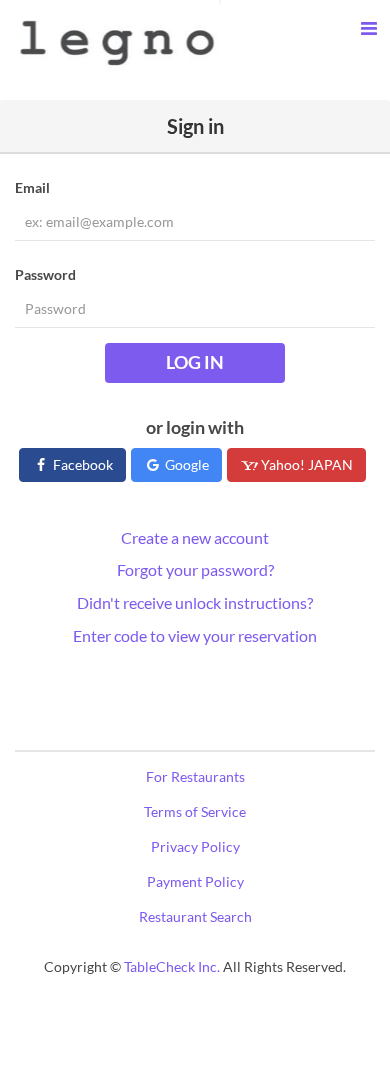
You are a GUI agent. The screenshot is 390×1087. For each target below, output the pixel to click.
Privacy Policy (195, 846)
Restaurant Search (195, 916)
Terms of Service (195, 811)
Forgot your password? (195, 569)
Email (32, 187)
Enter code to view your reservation (195, 635)
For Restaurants (195, 776)
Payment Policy (195, 881)
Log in (195, 362)
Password (45, 274)
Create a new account (195, 537)
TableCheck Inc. (172, 966)
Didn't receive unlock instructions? (195, 602)
